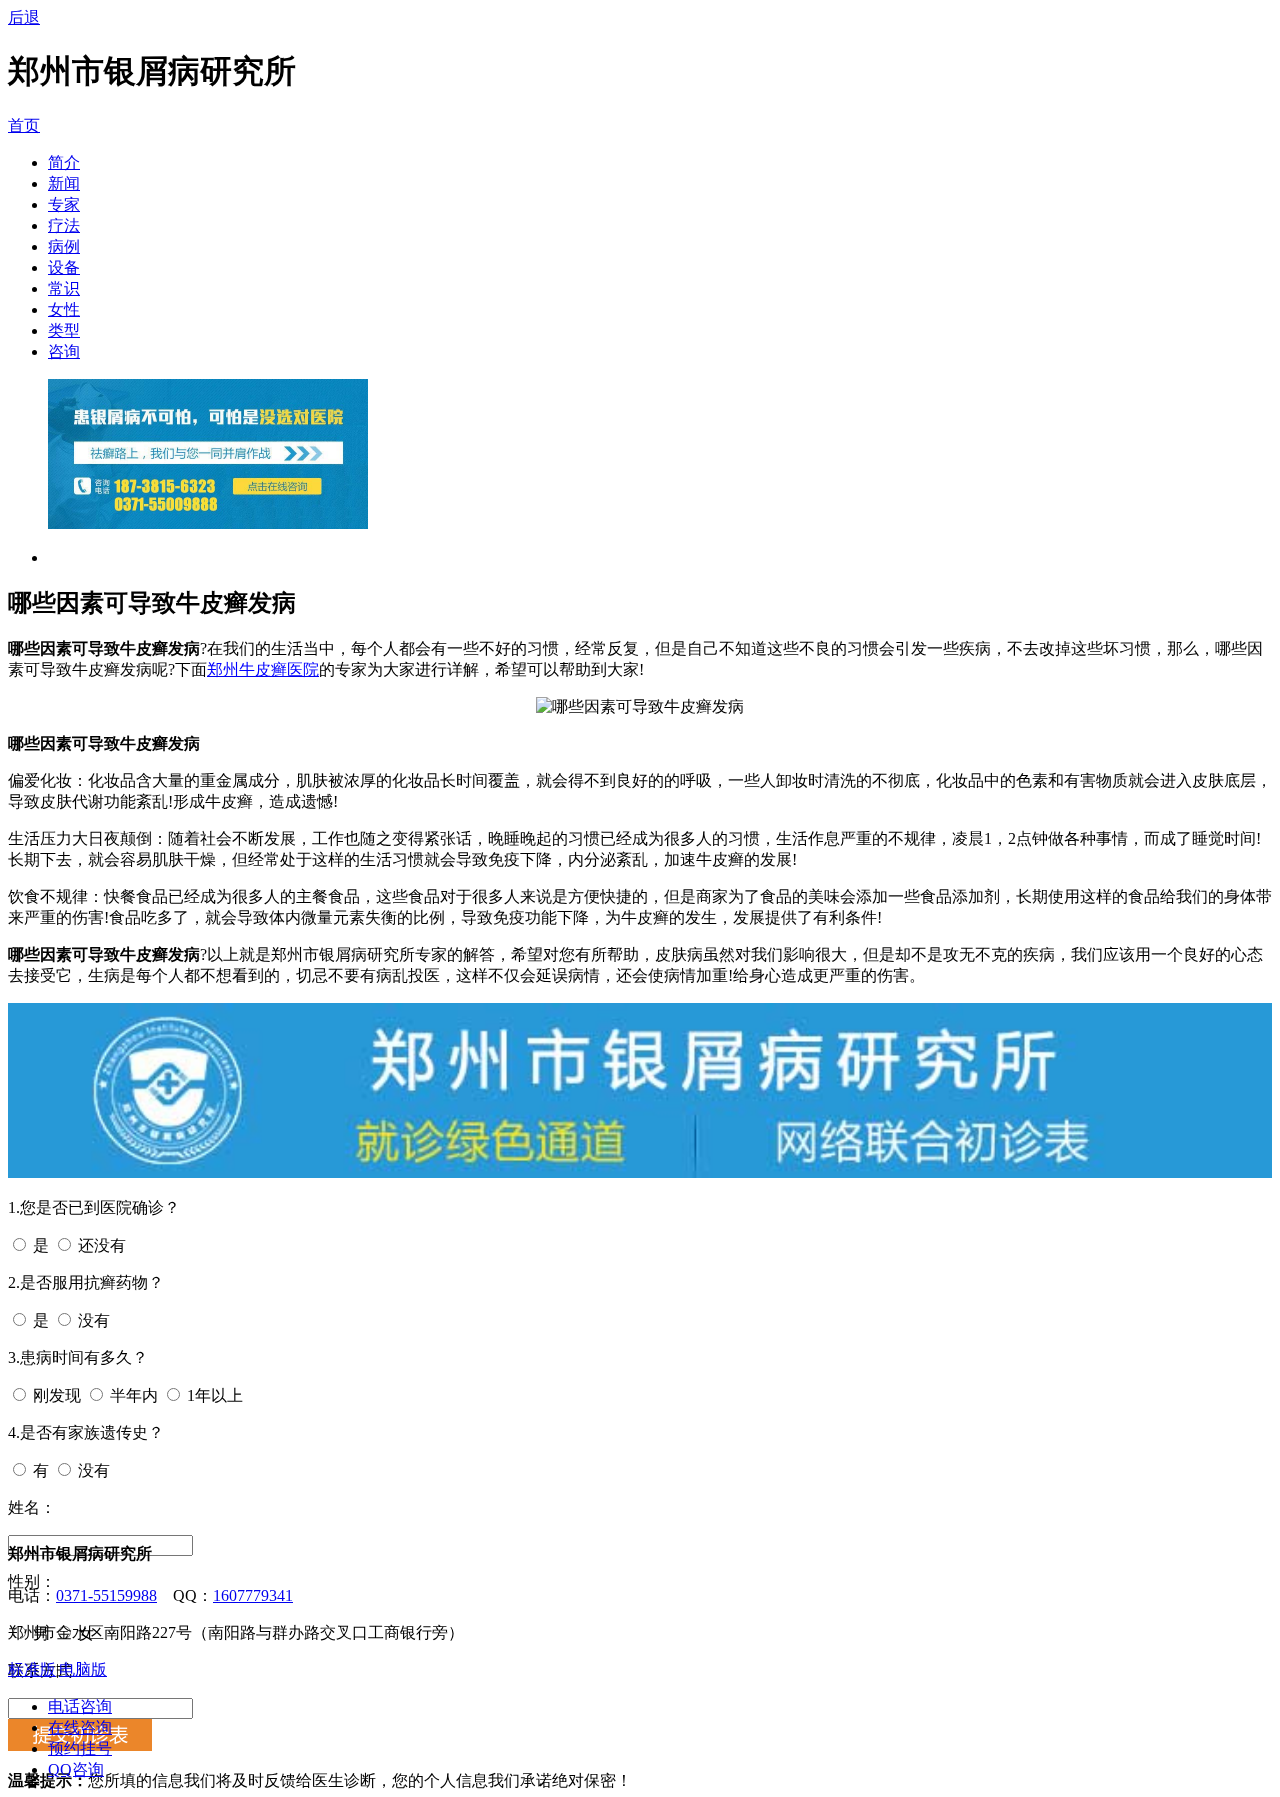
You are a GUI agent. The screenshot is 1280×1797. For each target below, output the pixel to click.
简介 (64, 162)
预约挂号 (80, 1748)
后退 (24, 17)
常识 (64, 288)
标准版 (32, 1669)
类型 (64, 330)
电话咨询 (80, 1706)
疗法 (64, 225)
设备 (64, 267)
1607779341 (253, 1595)
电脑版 (83, 1669)
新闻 (64, 183)
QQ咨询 (76, 1769)
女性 (64, 309)
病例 (64, 246)
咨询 (64, 351)
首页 (24, 125)
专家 (64, 204)
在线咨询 (80, 1727)
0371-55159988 (106, 1595)
